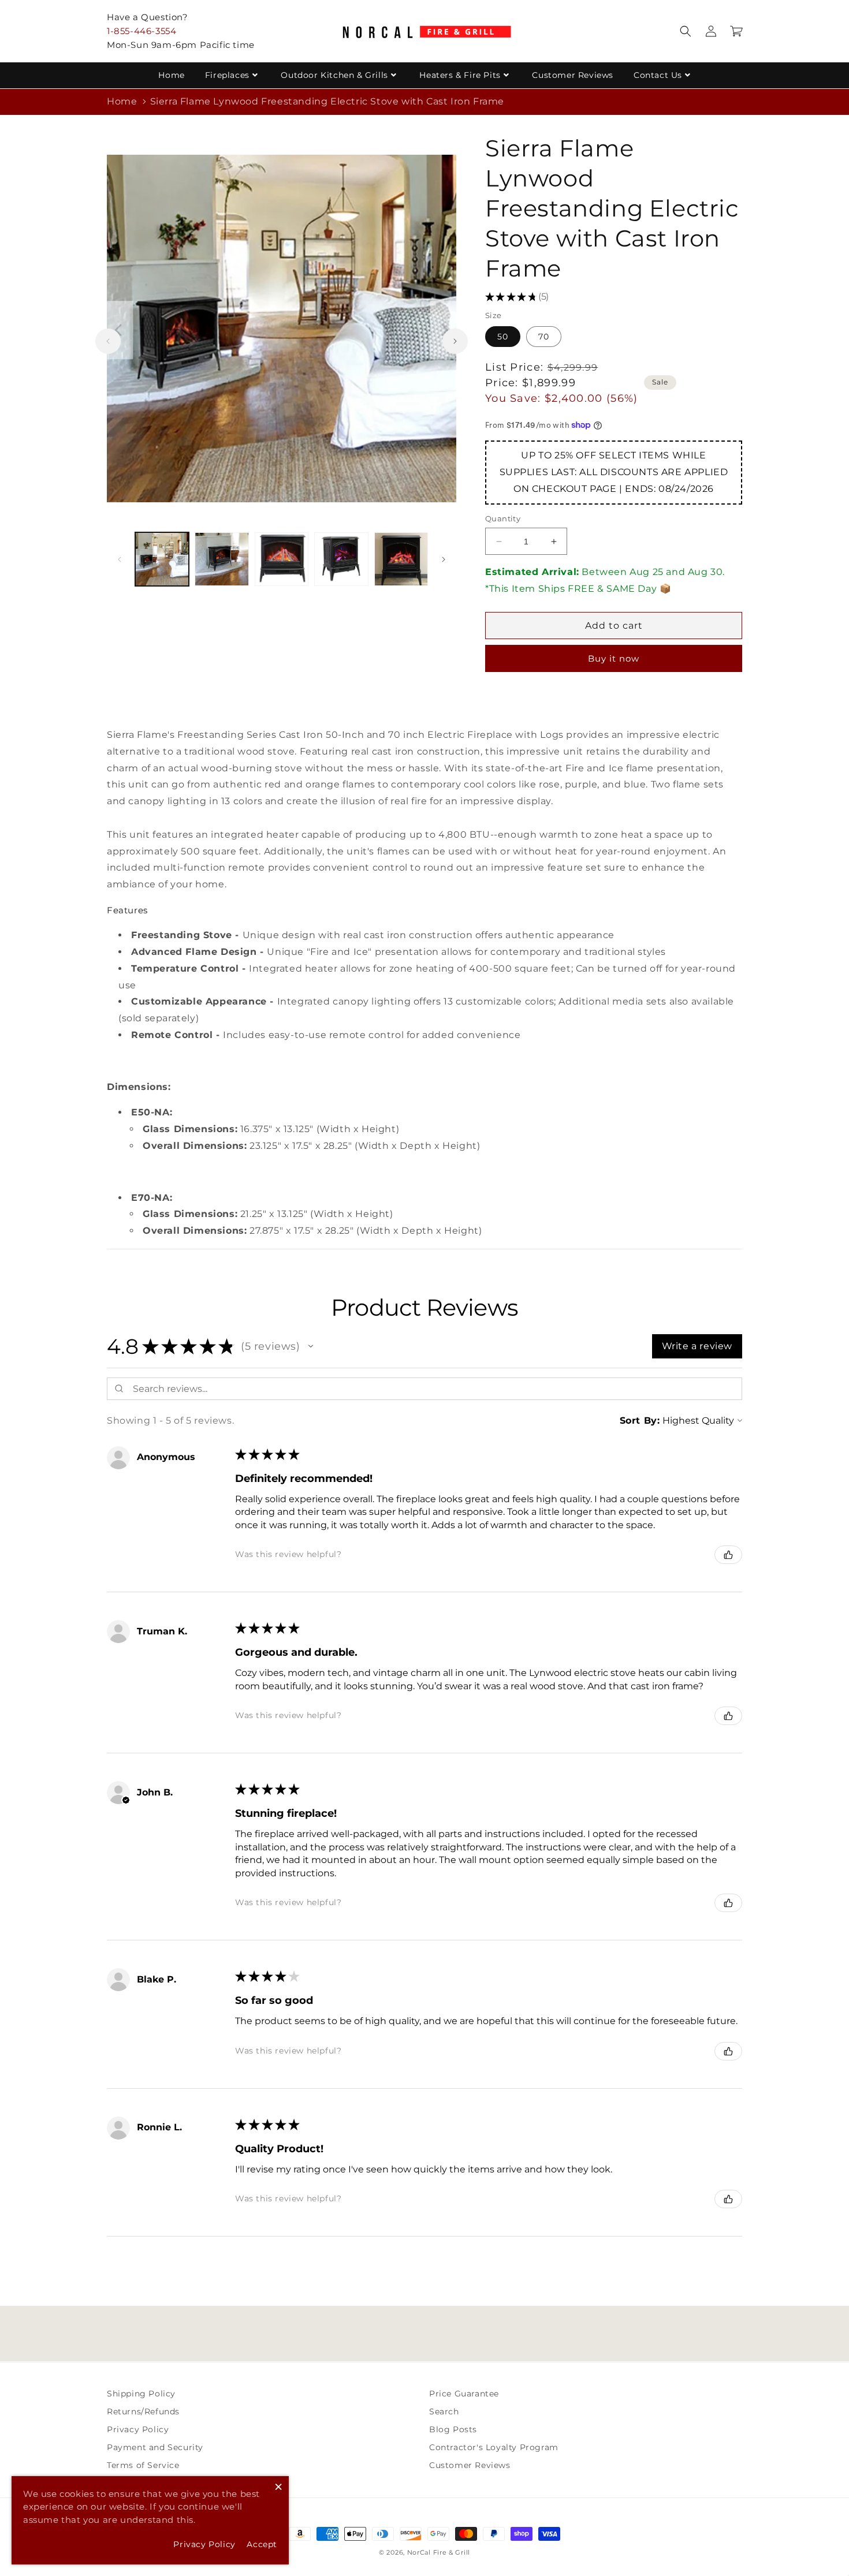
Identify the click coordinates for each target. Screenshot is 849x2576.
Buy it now (614, 658)
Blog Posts (453, 2429)
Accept (262, 2544)
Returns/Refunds (143, 2411)
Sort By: (640, 1420)
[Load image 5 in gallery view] (401, 559)
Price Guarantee (464, 2394)
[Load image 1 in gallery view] (162, 559)
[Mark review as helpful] (728, 1555)
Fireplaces (227, 75)
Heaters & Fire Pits (460, 75)
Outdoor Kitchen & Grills (334, 75)
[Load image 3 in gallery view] (282, 559)
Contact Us (658, 75)
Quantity (503, 518)
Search (444, 2411)
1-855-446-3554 (141, 31)
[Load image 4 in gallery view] (341, 559)
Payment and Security (155, 2447)
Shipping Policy (141, 2394)
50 (503, 337)
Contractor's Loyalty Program (494, 2447)
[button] (686, 31)
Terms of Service (143, 2465)
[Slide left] (108, 341)
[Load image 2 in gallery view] (221, 559)
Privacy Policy (138, 2429)
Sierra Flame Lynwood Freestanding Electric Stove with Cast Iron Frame (327, 101)
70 (544, 337)
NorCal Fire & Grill (439, 2552)
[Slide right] (455, 341)
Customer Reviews (573, 75)
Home (171, 75)
